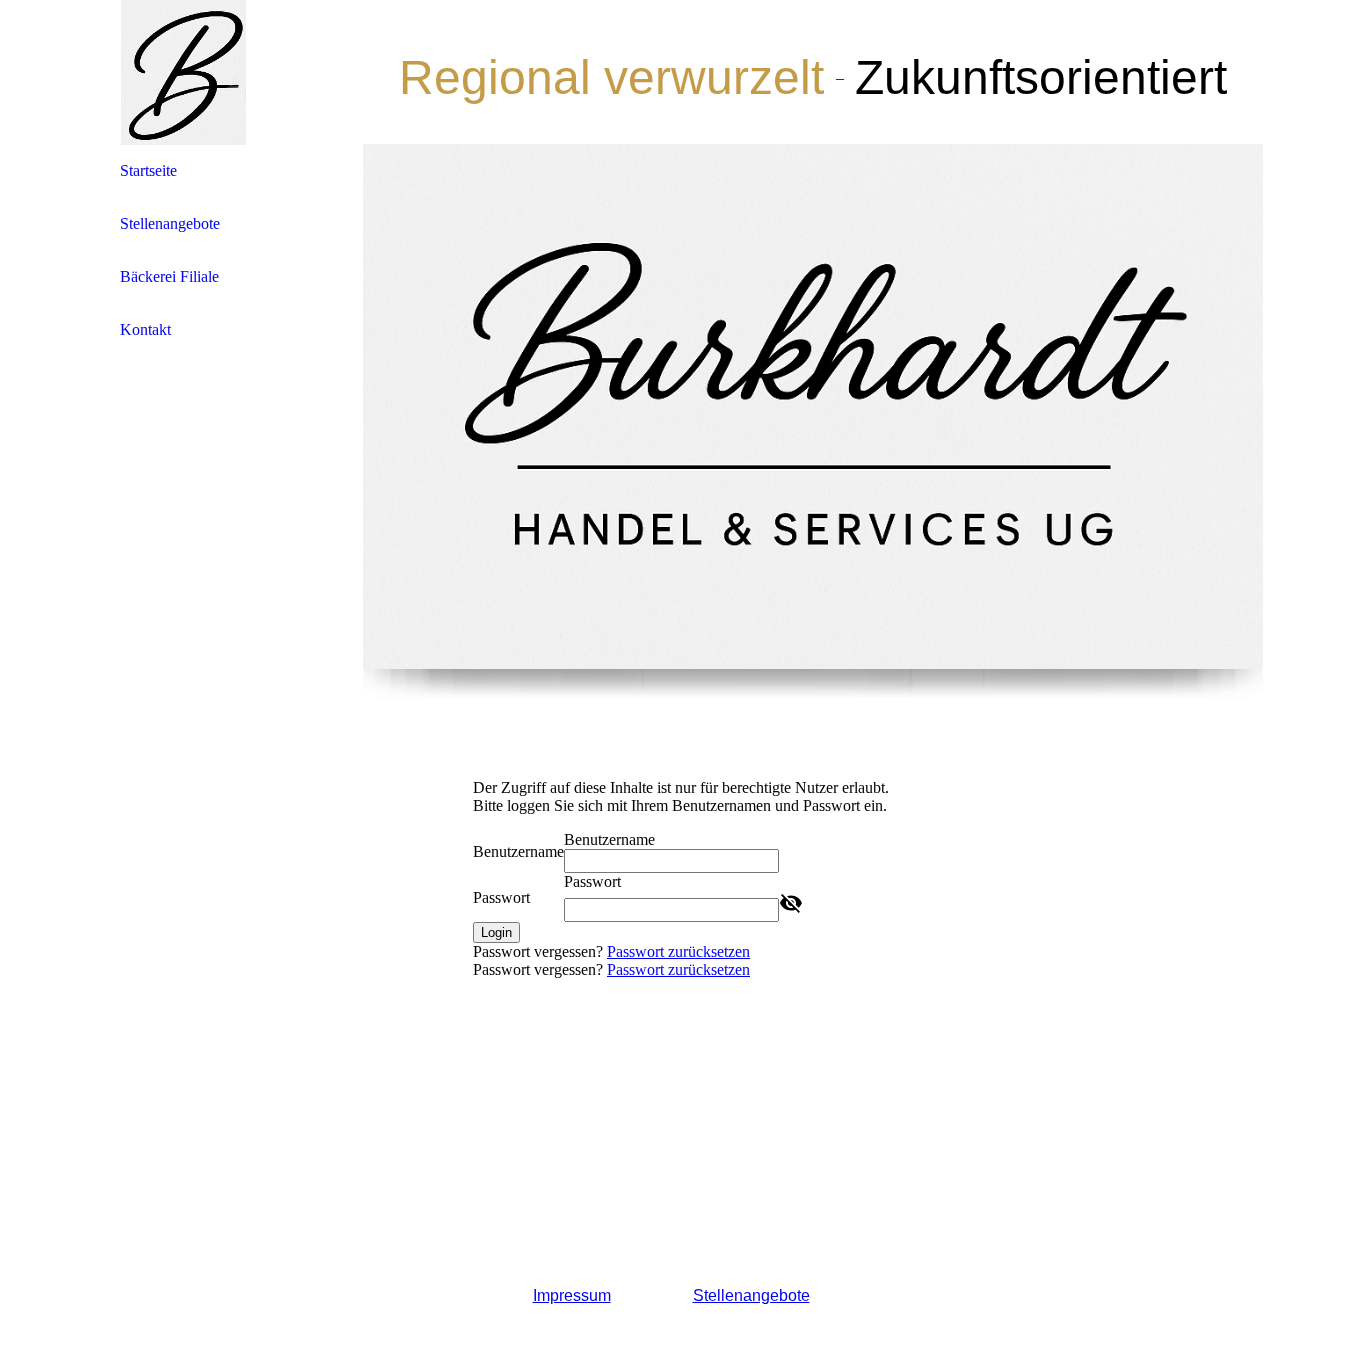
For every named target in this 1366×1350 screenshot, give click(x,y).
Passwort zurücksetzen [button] (678, 951)
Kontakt (145, 329)
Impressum (572, 1295)
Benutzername (518, 851)
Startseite (148, 170)
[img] (183, 72)
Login (496, 932)
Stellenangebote (170, 223)
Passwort (501, 897)
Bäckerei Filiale (169, 276)
